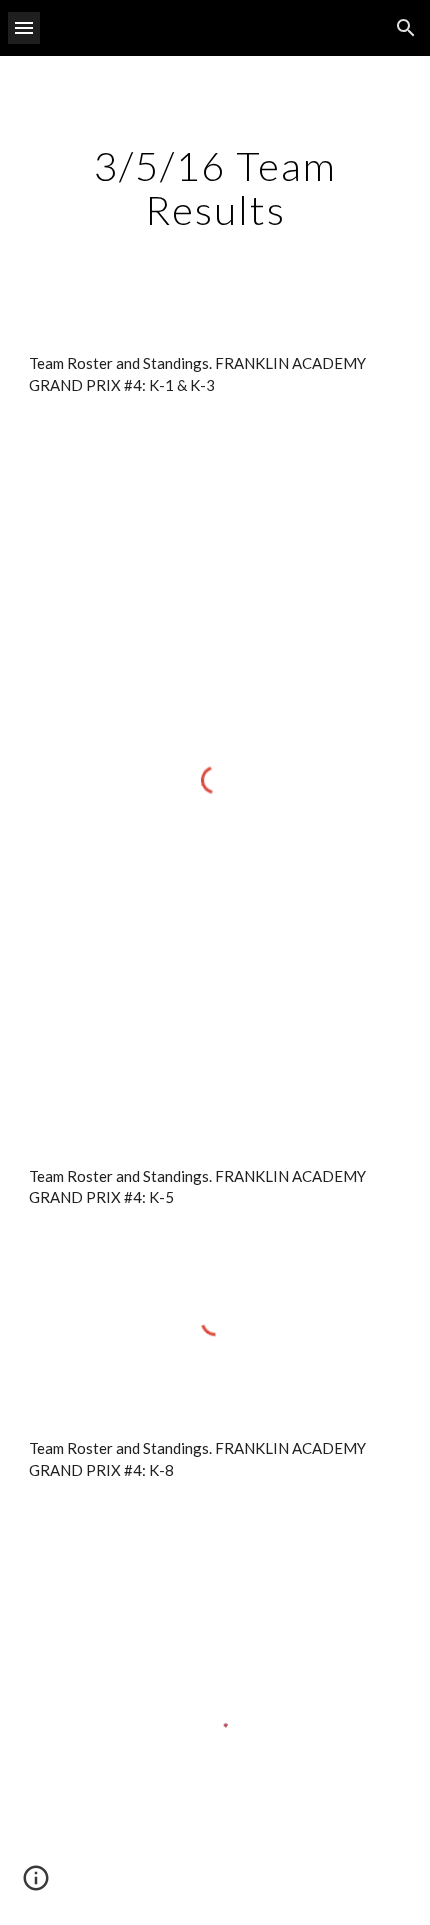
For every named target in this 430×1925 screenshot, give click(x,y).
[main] (215, 188)
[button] (24, 27)
